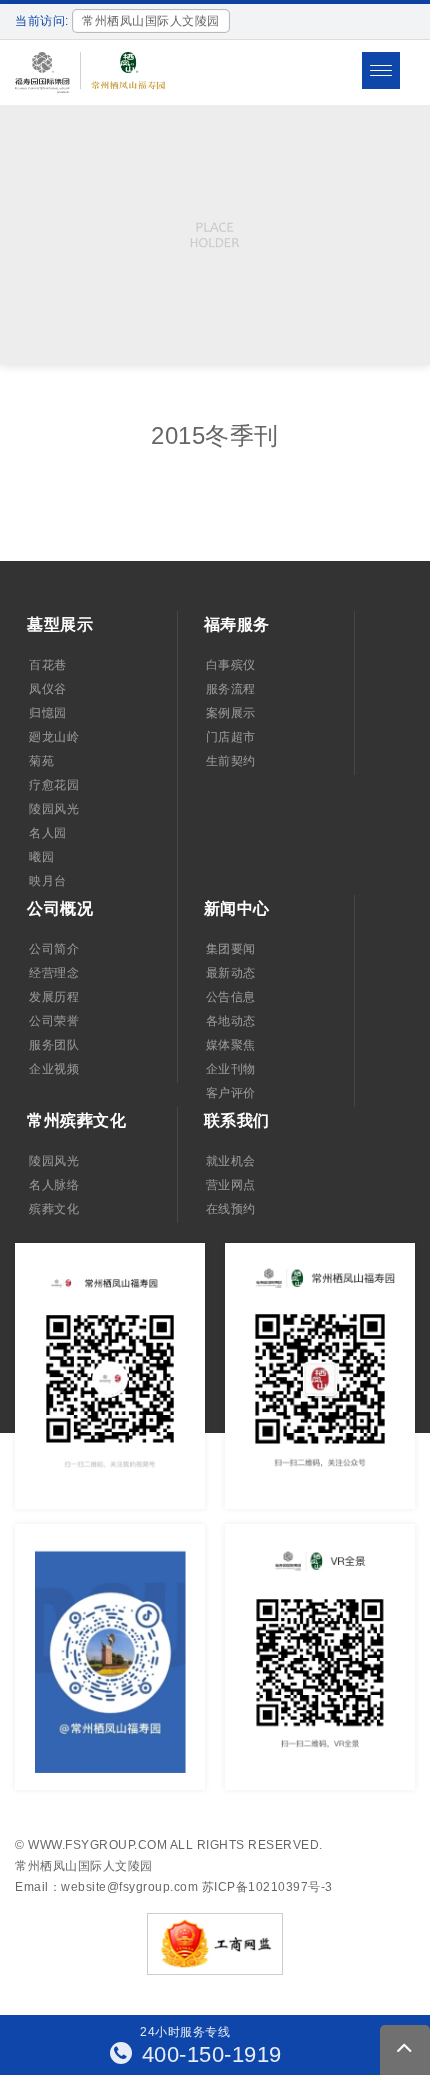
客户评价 (231, 1093)
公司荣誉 (54, 1021)
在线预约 (231, 1209)
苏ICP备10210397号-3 (267, 1887)
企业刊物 (231, 1069)
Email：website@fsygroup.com (106, 1887)
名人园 (48, 833)
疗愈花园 (54, 785)
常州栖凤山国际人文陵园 (84, 1866)
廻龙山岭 (54, 737)
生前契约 (231, 761)
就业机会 (231, 1161)
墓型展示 (60, 624)
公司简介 (54, 949)
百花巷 (48, 665)
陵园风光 (54, 809)
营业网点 (231, 1185)
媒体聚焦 (231, 1045)
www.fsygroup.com (97, 1845)
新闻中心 (237, 908)
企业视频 (54, 1069)
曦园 (41, 857)
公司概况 (60, 908)
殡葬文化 (54, 1209)
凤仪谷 (48, 689)
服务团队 (54, 1045)
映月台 (48, 881)
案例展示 (231, 713)
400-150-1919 (208, 2054)
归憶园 (48, 713)
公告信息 (231, 997)
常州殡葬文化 (76, 1120)
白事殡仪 (231, 665)
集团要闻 (231, 949)
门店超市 (231, 737)
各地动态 (231, 1021)
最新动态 (231, 973)
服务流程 (231, 689)
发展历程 (54, 997)
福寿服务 (237, 624)
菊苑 (41, 761)
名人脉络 (54, 1185)
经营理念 (54, 973)
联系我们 (237, 1120)
